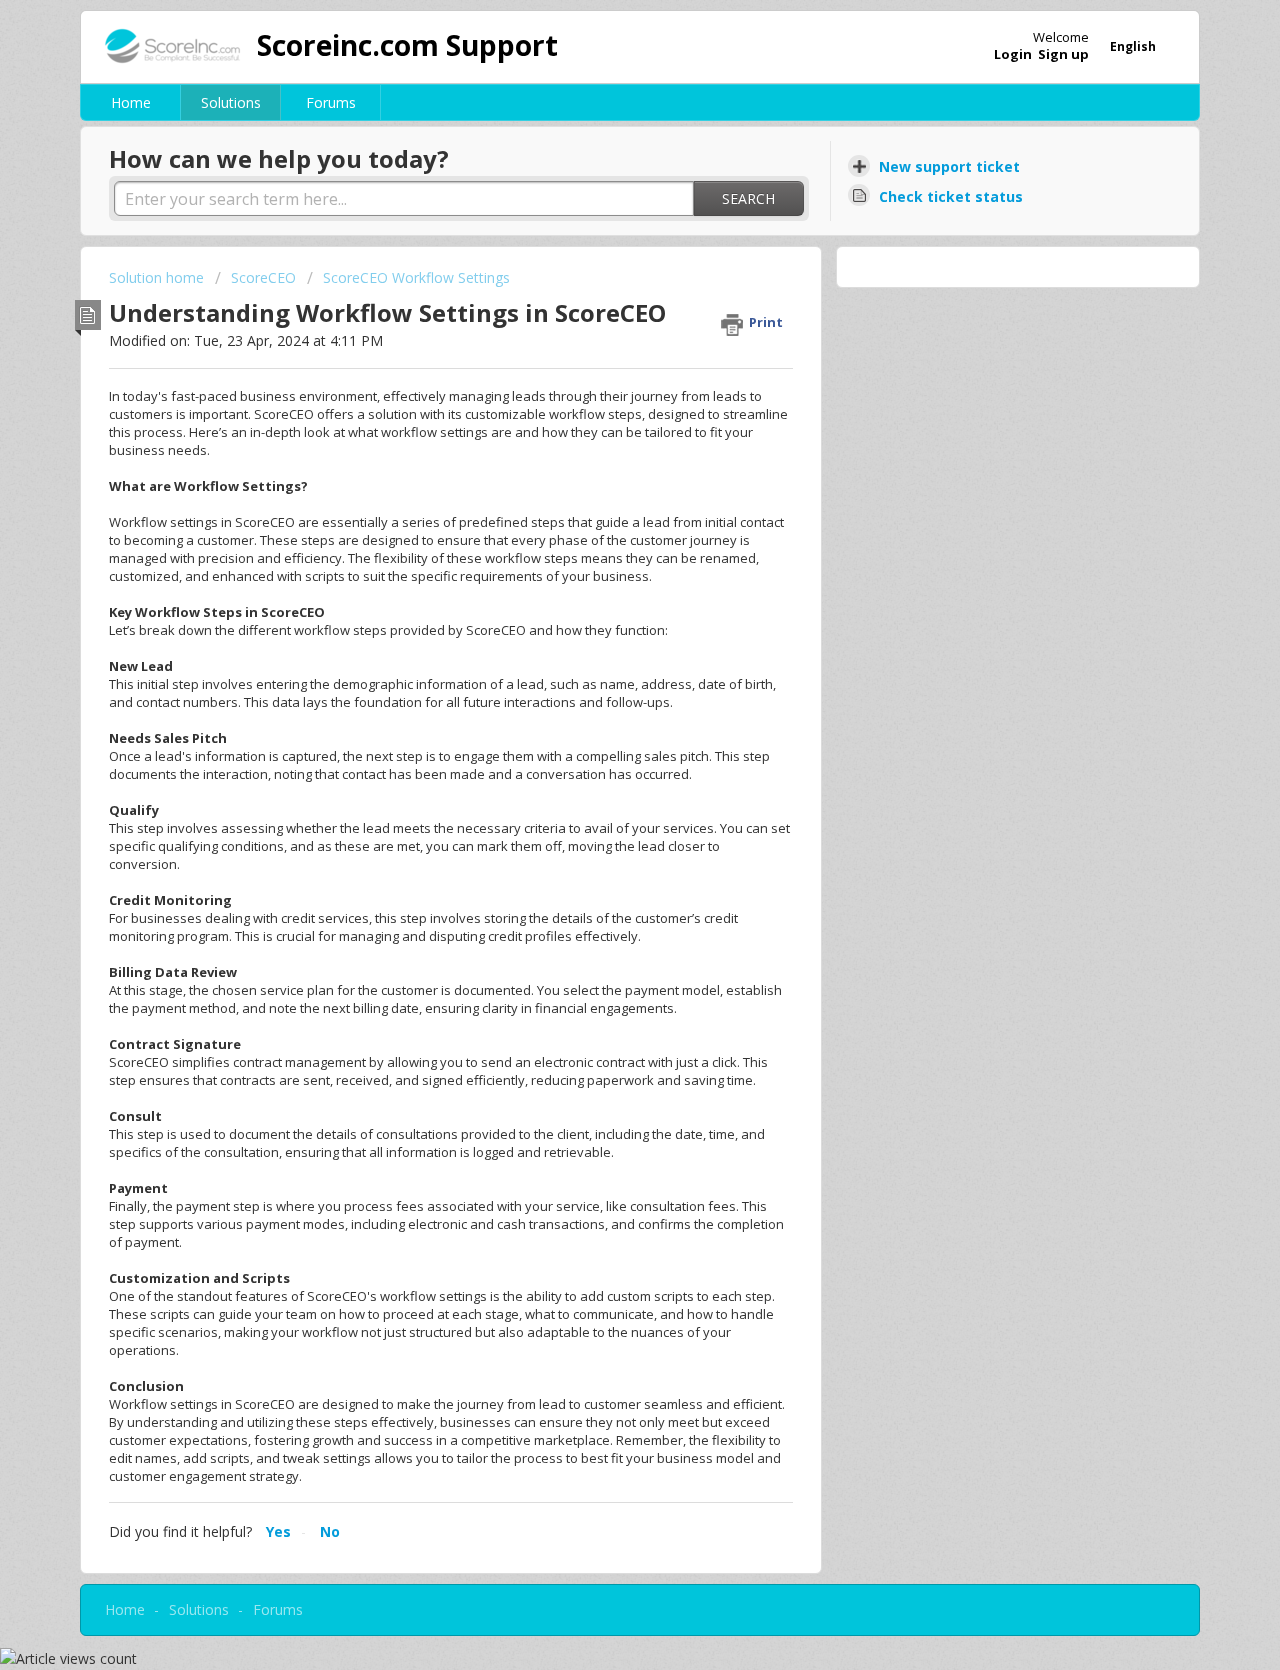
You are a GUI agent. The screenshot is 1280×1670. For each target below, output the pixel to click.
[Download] (603, 583)
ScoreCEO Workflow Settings (416, 277)
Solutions (231, 102)
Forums (331, 102)
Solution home (158, 277)
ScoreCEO (263, 277)
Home (131, 102)
